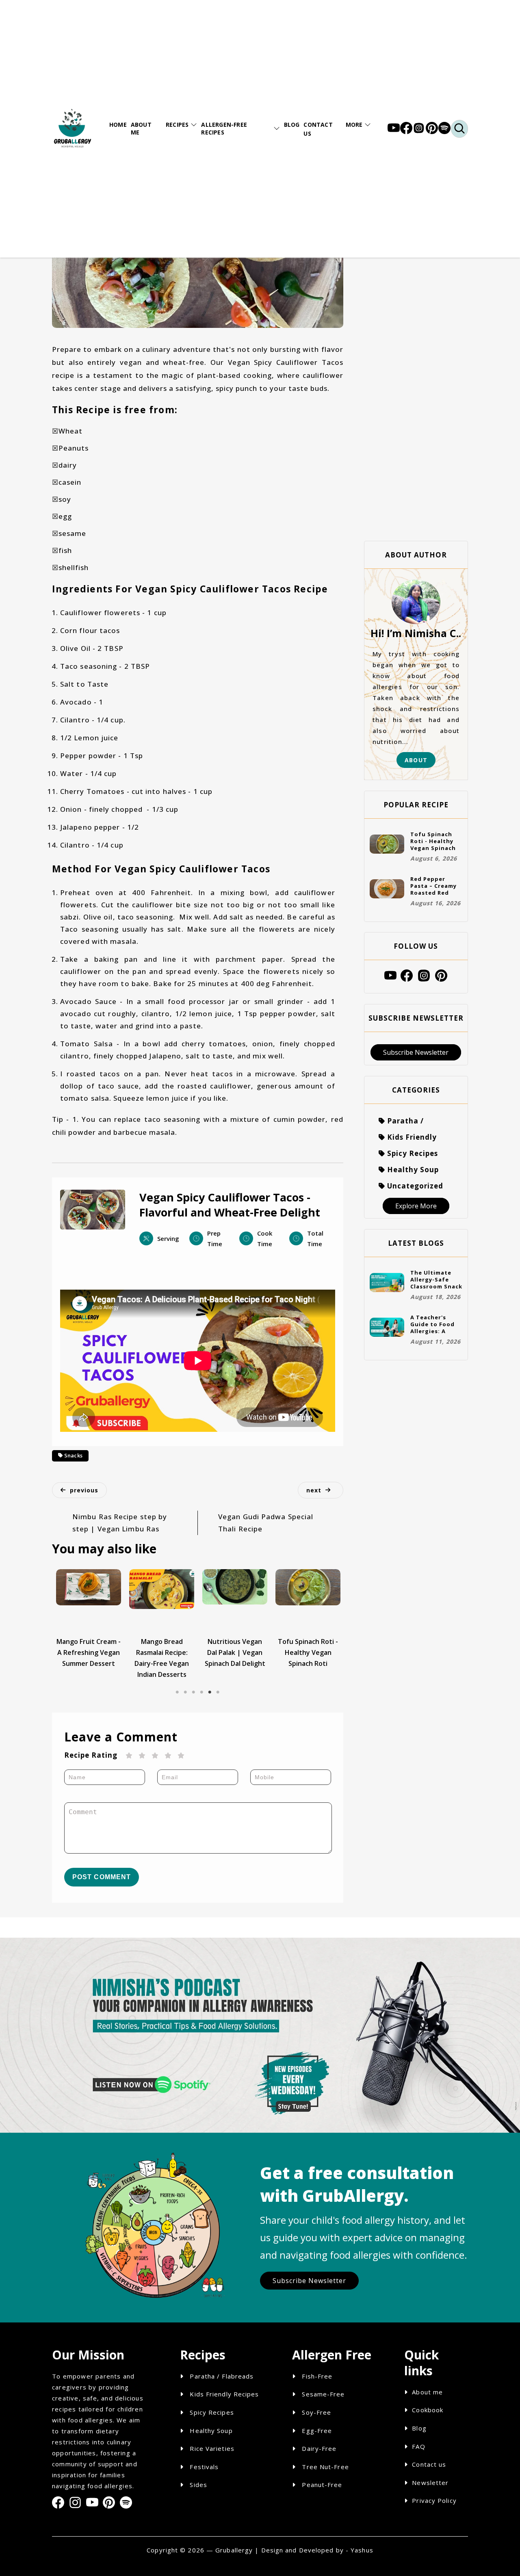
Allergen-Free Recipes (224, 128)
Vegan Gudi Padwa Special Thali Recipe (266, 1523)
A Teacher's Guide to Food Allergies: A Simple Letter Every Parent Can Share (436, 1324)
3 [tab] (193, 1686)
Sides (197, 2485)
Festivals (203, 2467)
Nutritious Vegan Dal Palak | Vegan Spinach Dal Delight (235, 1652)
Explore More (416, 1206)
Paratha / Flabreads (221, 2376)
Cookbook (428, 2410)
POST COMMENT (102, 1877)
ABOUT (416, 760)
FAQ (418, 2446)
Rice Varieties (211, 2448)
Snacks (74, 1455)
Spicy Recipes (211, 2412)
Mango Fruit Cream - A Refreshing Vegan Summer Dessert (89, 1652)
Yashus (362, 2550)
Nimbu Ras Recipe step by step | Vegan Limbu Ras (120, 1523)
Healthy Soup (210, 2431)
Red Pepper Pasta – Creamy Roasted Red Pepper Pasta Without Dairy (433, 886)
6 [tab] (218, 1686)
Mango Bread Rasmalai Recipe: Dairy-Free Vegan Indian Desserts (162, 1658)
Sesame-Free (323, 2394)
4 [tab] (201, 1686)
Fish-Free (317, 2376)
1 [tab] (177, 1686)
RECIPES (177, 125)
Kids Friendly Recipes (223, 2394)
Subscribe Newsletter (416, 1052)
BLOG (292, 125)
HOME (118, 125)
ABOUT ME (141, 128)
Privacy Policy (434, 2500)
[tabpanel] (89, 1619)
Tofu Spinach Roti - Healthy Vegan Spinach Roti (308, 1652)
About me (427, 2392)
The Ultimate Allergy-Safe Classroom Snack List (436, 1279)
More (354, 125)
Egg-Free (317, 2431)
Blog (419, 2428)
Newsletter (430, 2483)
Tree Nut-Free (325, 2467)
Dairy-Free (319, 2448)
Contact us (429, 2464)
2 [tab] (185, 1686)
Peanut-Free (322, 2485)
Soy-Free (316, 2412)
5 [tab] (210, 1686)
